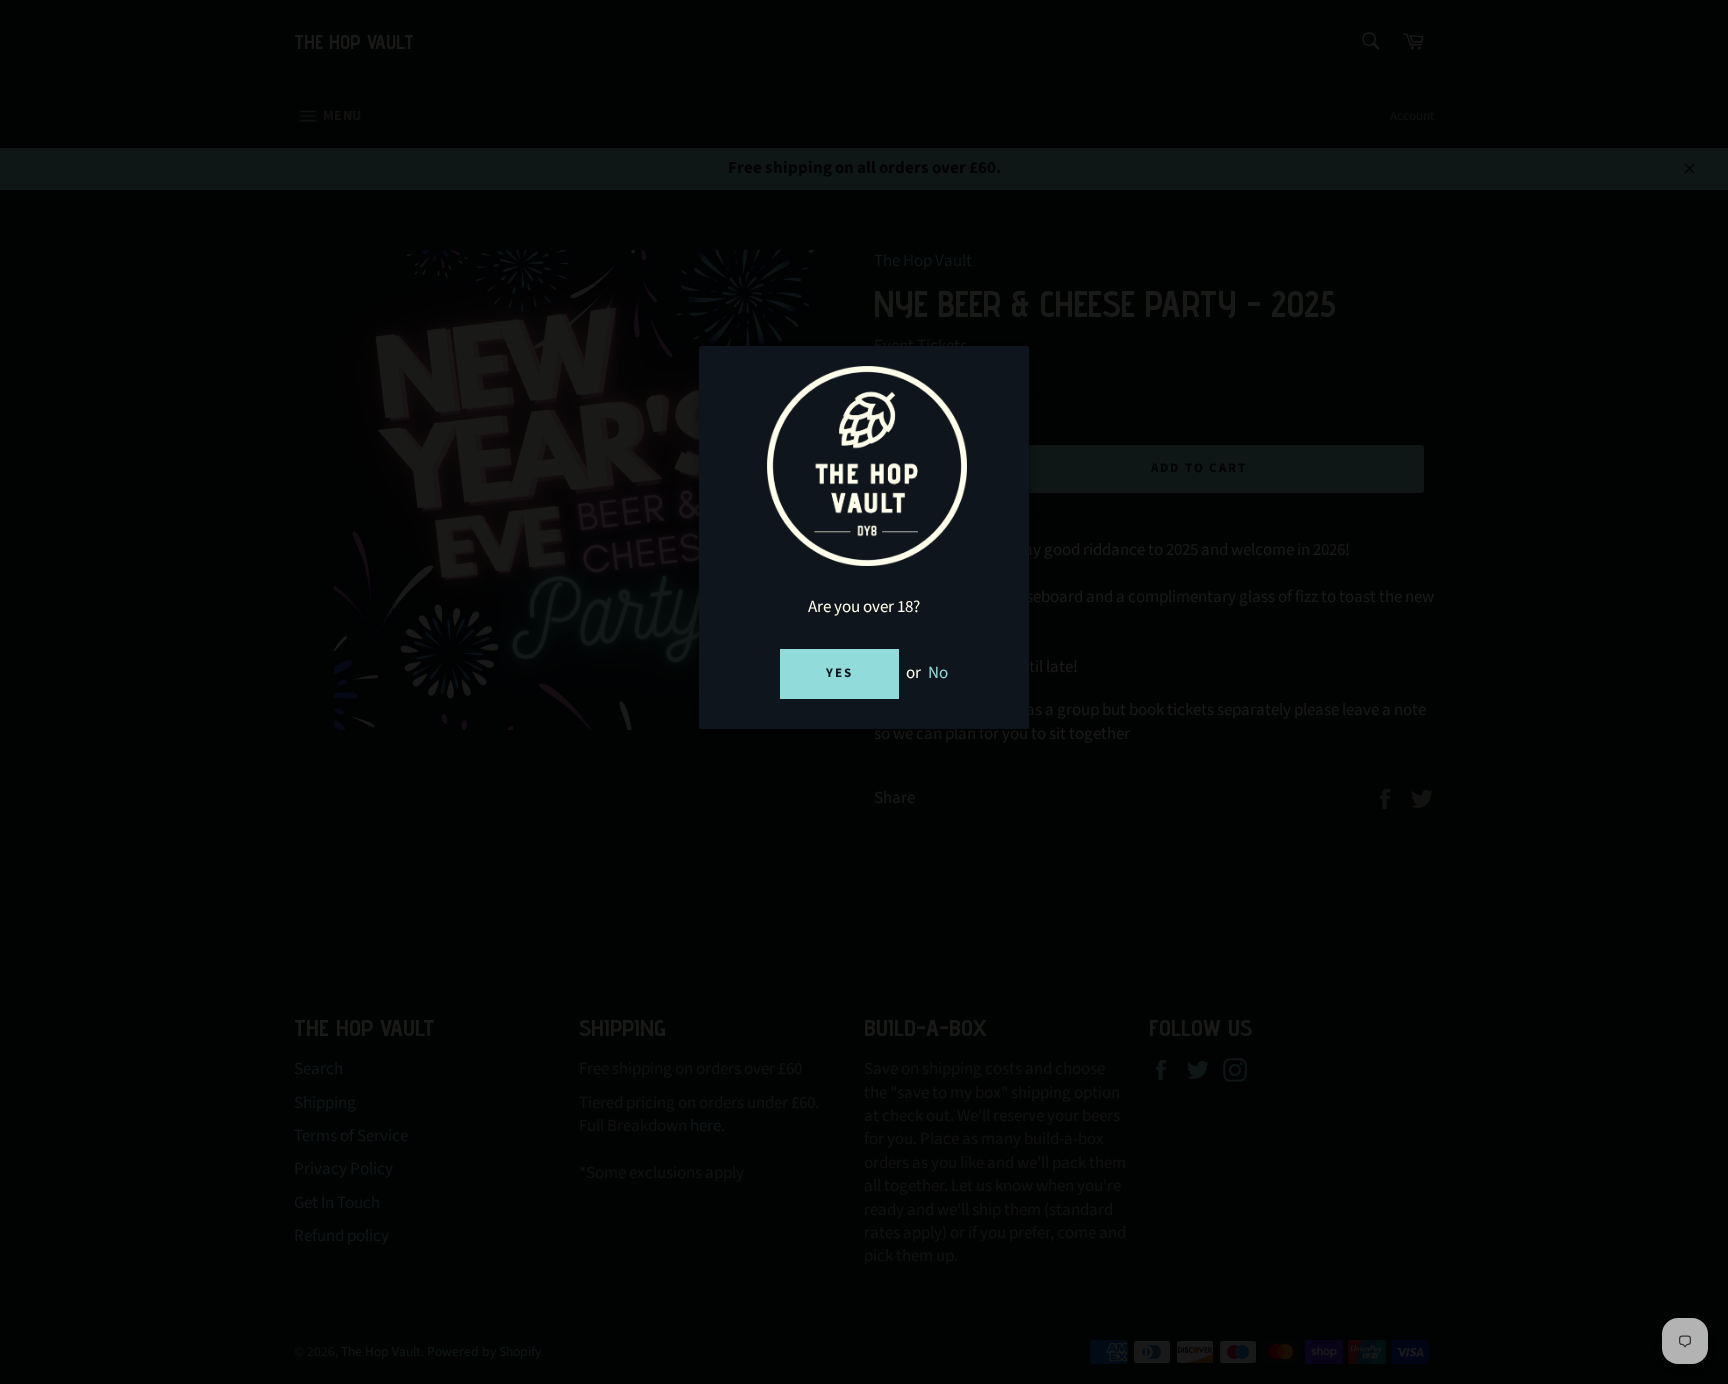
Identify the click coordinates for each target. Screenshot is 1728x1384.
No (938, 673)
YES (839, 673)
